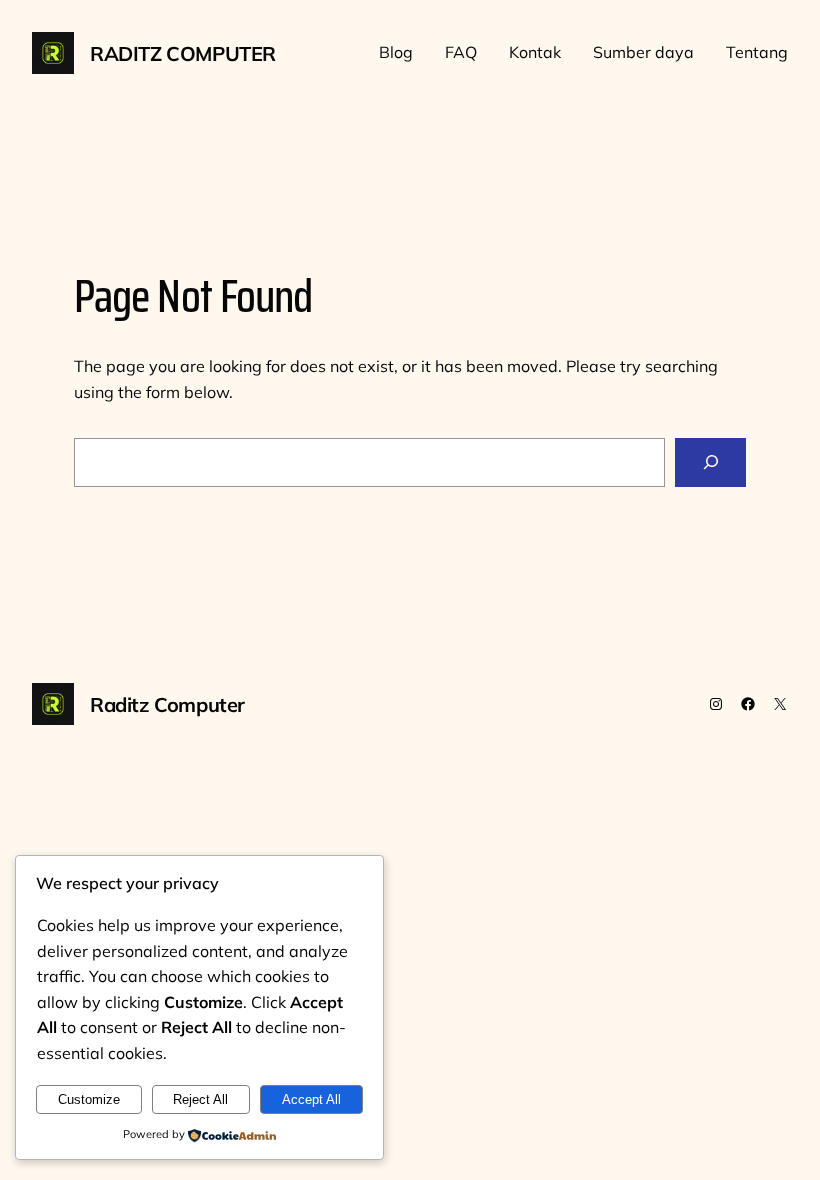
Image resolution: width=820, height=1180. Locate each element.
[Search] (710, 462)
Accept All (311, 1099)
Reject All (200, 1099)
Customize (89, 1099)
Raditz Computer (183, 53)
